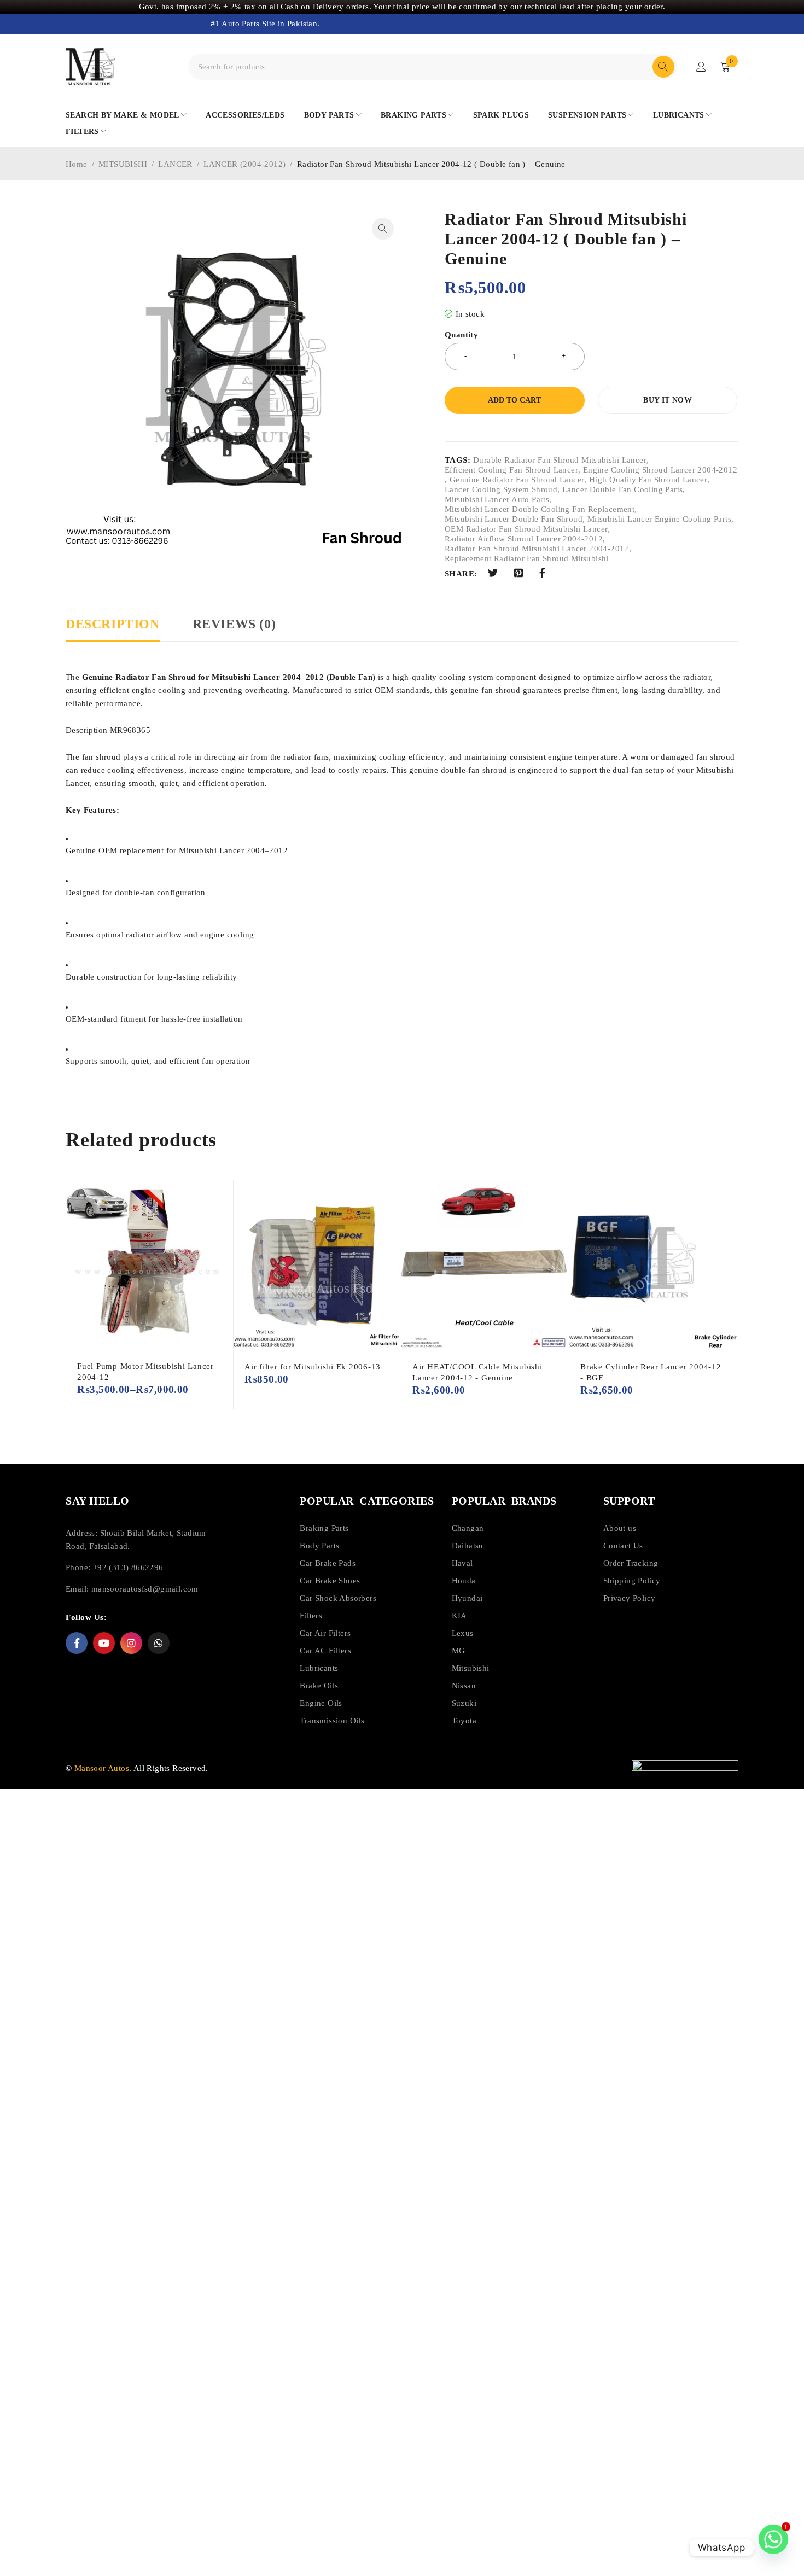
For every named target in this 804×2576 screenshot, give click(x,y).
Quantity (461, 335)
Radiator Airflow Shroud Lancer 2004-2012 (524, 539)
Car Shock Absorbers (338, 1598)
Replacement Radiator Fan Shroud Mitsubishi (527, 558)
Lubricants (319, 1668)
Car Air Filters (325, 1633)
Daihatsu (468, 1546)
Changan (468, 1528)
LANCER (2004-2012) (244, 164)
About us (620, 1528)
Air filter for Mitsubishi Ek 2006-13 (313, 1367)
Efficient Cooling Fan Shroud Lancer (511, 470)
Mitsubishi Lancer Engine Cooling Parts (659, 519)
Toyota (464, 1721)
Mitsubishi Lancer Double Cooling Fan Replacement (540, 509)
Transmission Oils (332, 1721)
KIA (459, 1616)
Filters (311, 1616)
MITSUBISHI (123, 164)
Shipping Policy (632, 1581)
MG (459, 1651)
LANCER (175, 164)
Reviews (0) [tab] (234, 624)
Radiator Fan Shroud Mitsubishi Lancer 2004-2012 (537, 549)
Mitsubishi (471, 1668)
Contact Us (623, 1546)
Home (77, 164)
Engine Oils (321, 1703)
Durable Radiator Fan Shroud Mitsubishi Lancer (560, 460)
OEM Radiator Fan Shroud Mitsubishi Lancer (526, 529)
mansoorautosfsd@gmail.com (145, 1589)
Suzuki (464, 1703)
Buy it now (668, 400)
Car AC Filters (325, 1651)
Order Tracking (631, 1563)
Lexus (463, 1633)
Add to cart (514, 400)
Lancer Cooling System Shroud (501, 489)
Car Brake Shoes (330, 1581)
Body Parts (319, 1546)
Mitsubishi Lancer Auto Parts (497, 499)
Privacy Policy (630, 1598)
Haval (462, 1563)
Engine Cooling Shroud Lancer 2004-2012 (660, 470)
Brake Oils (319, 1686)
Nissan (464, 1686)
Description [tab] (113, 624)
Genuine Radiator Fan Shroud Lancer (517, 480)
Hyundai (467, 1598)
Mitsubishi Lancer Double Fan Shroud (514, 519)
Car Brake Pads (328, 1563)
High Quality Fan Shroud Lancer (648, 480)
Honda (464, 1581)
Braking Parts (324, 1528)
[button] (383, 229)
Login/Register (701, 67)
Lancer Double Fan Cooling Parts (622, 489)
